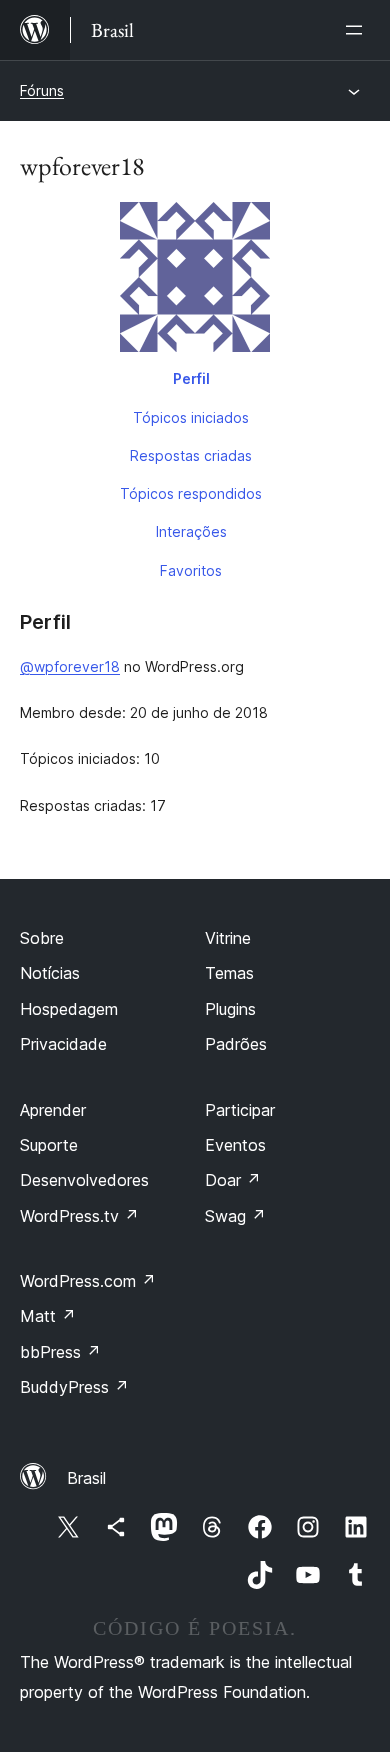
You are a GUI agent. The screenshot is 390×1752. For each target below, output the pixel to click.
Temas (229, 973)
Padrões (236, 1044)
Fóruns (42, 90)
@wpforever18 (70, 666)
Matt (48, 1316)
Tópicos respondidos (191, 493)
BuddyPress (74, 1387)
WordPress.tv (79, 1216)
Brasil (86, 1478)
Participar (240, 1110)
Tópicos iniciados (191, 417)
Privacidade (63, 1044)
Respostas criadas (191, 455)
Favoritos (191, 570)
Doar (233, 1180)
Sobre (42, 938)
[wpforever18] (195, 281)
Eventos (235, 1145)
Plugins (230, 1009)
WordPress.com (88, 1281)
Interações (191, 531)
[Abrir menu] (358, 30)
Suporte (49, 1145)
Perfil (191, 378)
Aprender (53, 1110)
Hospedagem (69, 1009)
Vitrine (228, 938)
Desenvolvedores (84, 1180)
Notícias (50, 973)
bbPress (60, 1352)
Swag (235, 1216)
